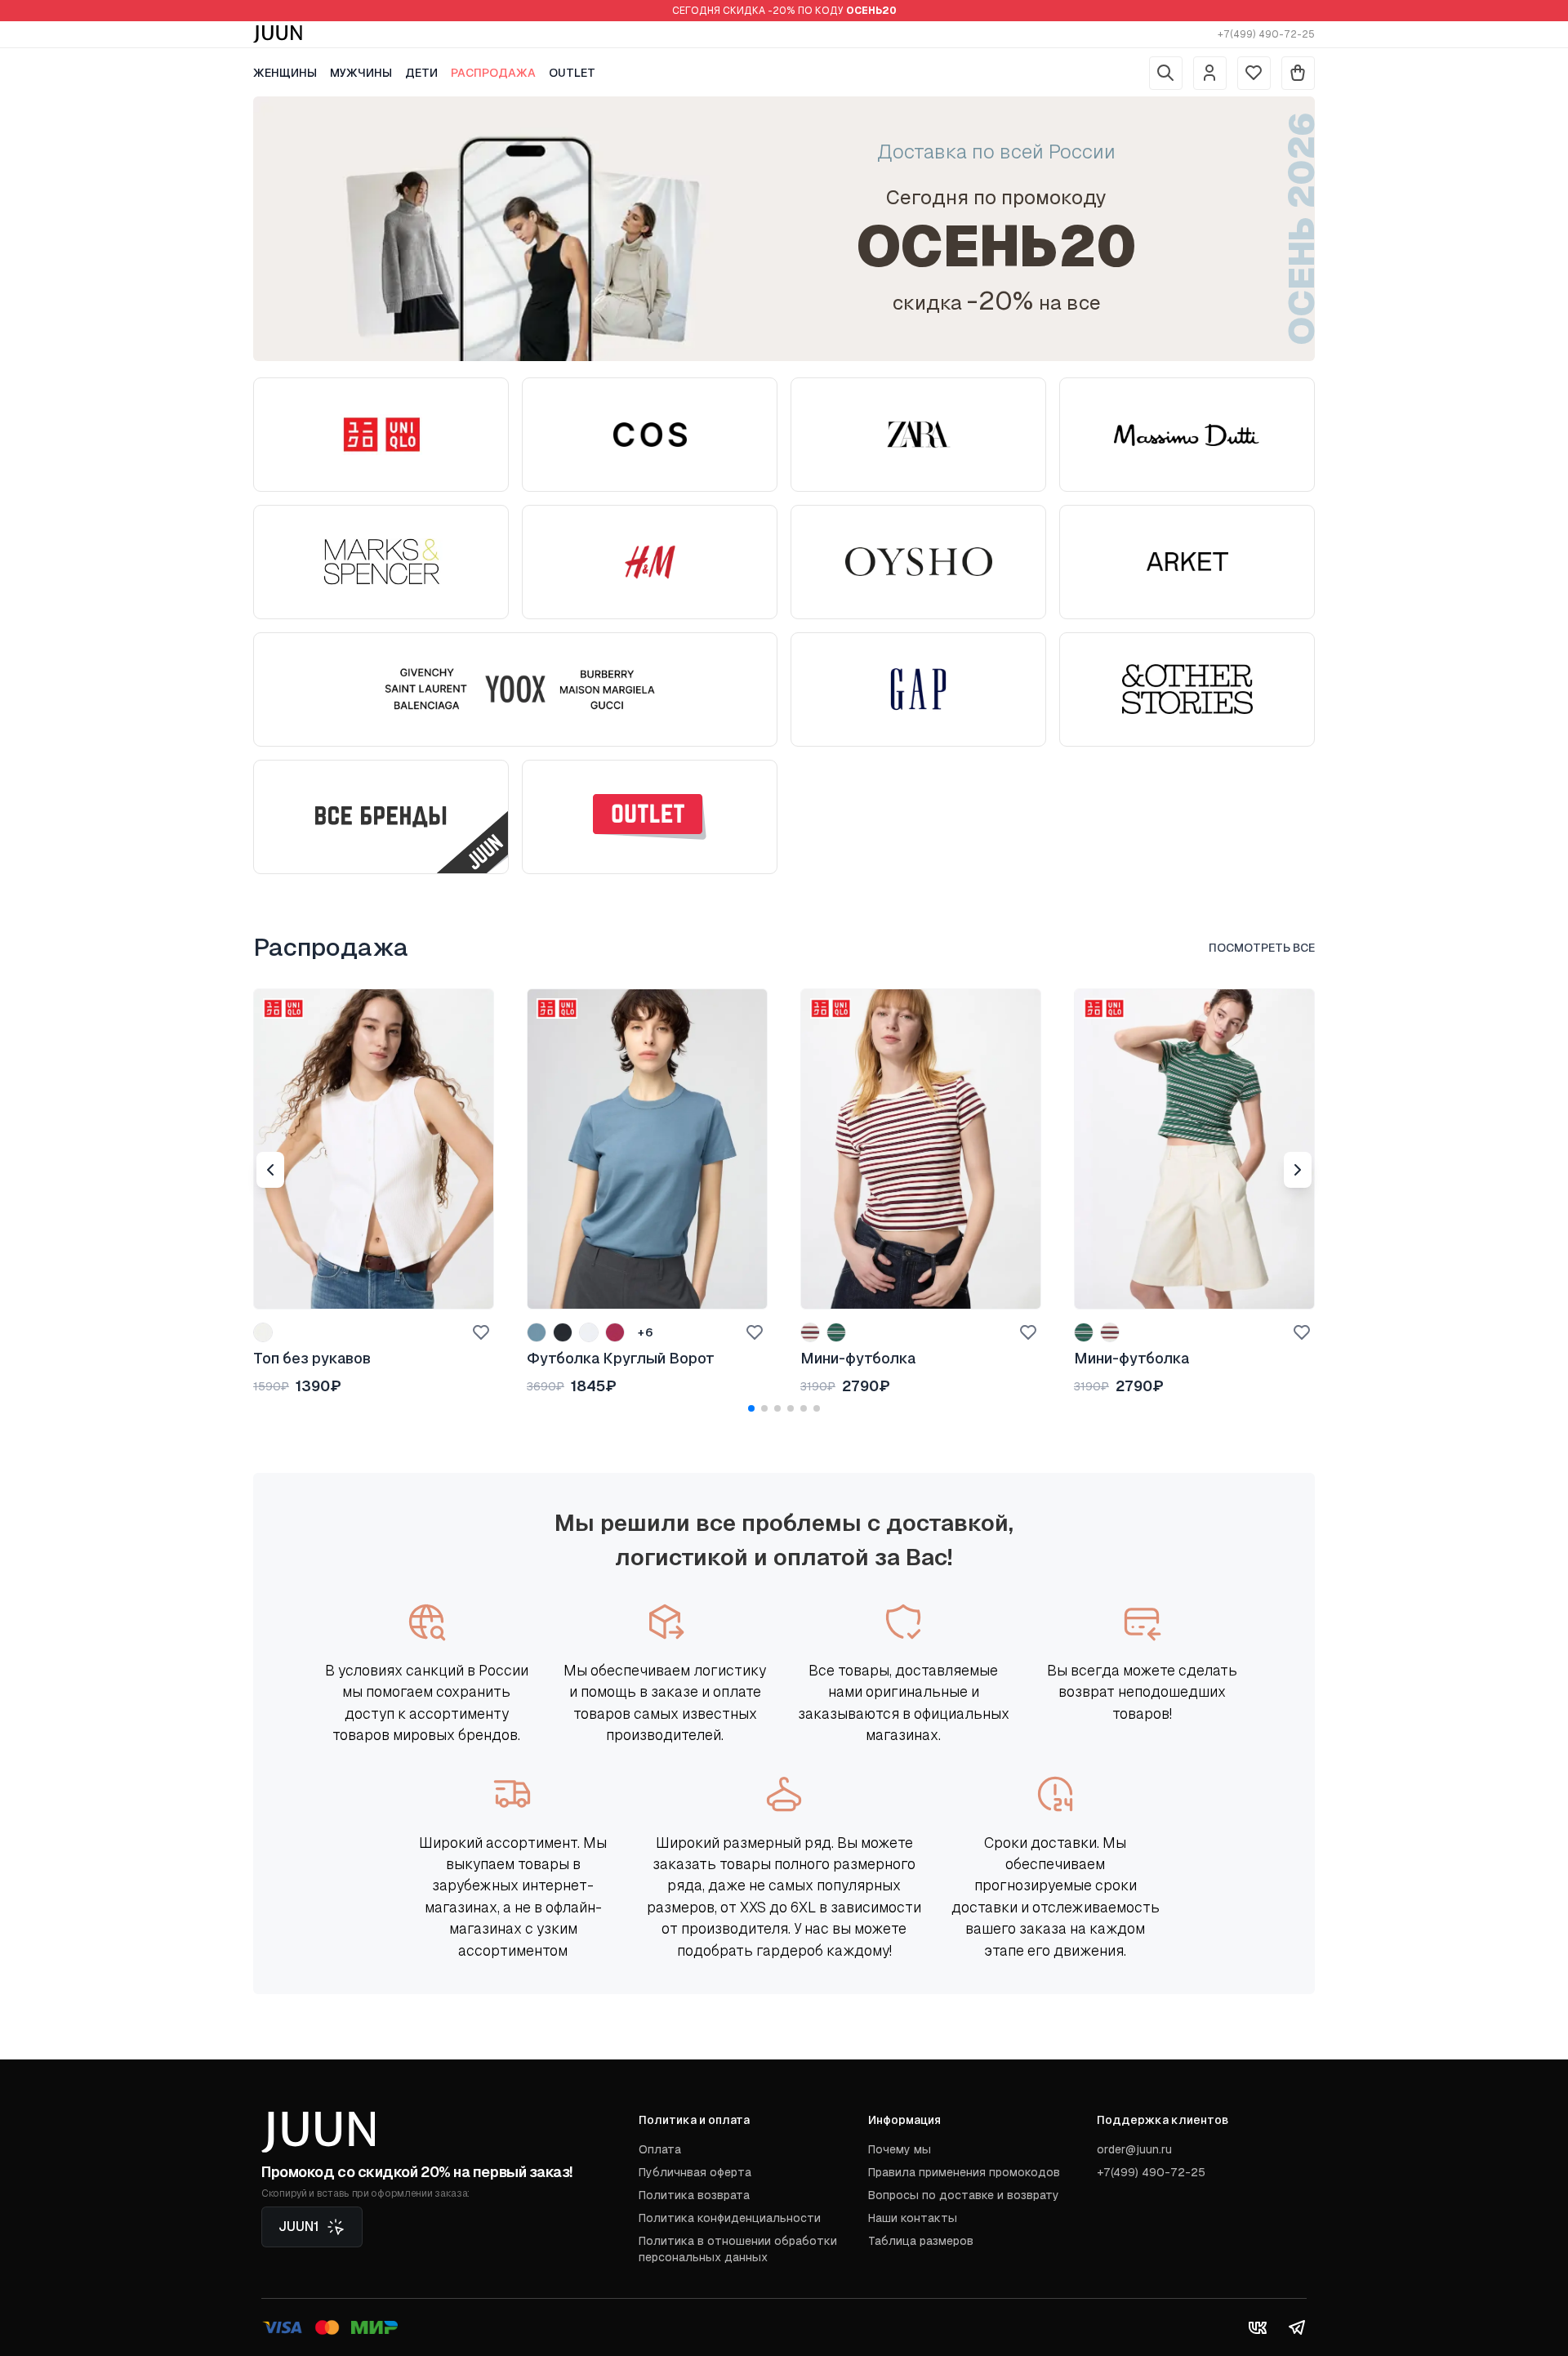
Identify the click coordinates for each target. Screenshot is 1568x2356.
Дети (421, 73)
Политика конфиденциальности (730, 2218)
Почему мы (900, 2149)
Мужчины (361, 73)
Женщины (285, 73)
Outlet (572, 73)
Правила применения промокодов (964, 2172)
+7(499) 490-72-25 (1266, 34)
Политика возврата (694, 2195)
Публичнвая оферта (695, 2172)
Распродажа (493, 73)
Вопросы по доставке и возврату (964, 2195)
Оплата (660, 2149)
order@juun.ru (1134, 2149)
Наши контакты (913, 2218)
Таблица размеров (921, 2241)
